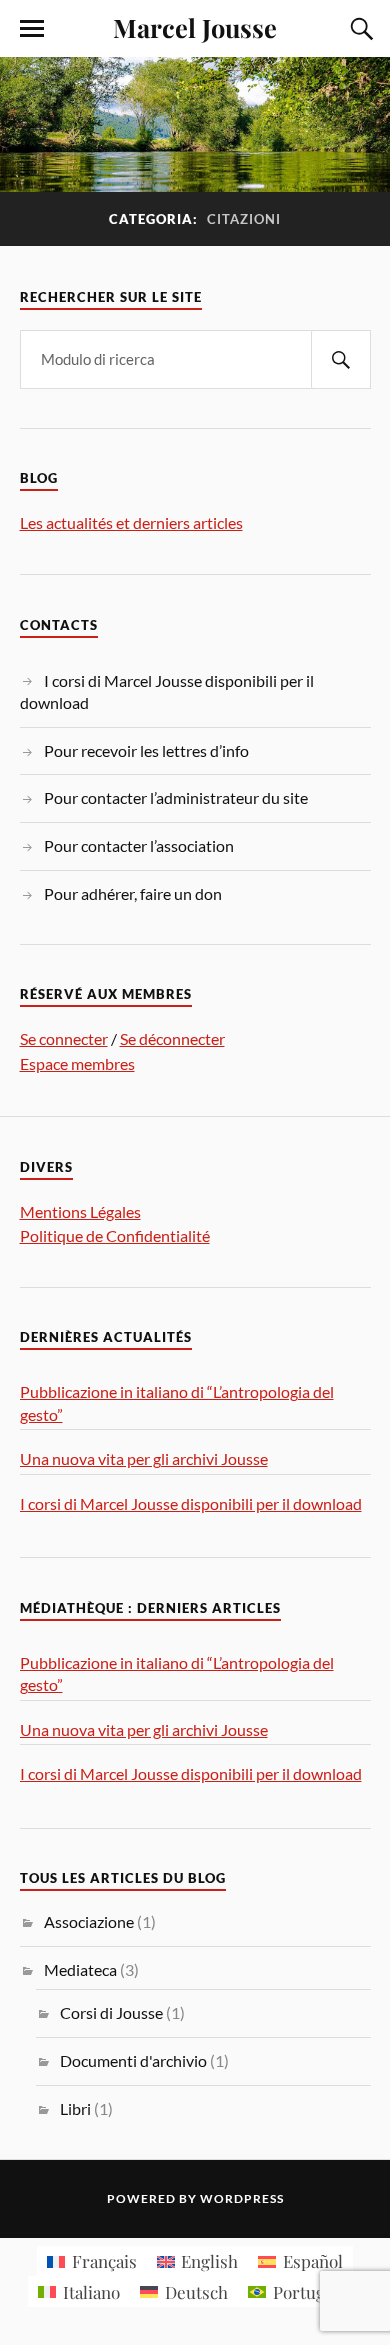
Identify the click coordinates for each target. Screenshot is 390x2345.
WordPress (242, 2198)
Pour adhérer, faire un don (133, 893)
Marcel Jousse (195, 27)
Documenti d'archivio (133, 2060)
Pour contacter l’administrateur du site (176, 797)
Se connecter (64, 1038)
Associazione (89, 1921)
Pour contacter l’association (139, 845)
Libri (75, 2108)
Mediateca (80, 1969)
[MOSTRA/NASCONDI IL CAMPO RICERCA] (359, 29)
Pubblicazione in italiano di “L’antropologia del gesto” (177, 1403)
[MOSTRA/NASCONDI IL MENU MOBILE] (32, 29)
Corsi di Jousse (111, 2012)
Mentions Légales (80, 1211)
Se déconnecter (172, 1038)
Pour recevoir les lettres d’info (146, 750)
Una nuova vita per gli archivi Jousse (144, 1458)
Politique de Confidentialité (115, 1235)
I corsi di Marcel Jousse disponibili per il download (191, 1503)
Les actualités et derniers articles (131, 522)
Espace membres (77, 1063)
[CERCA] (341, 359)
